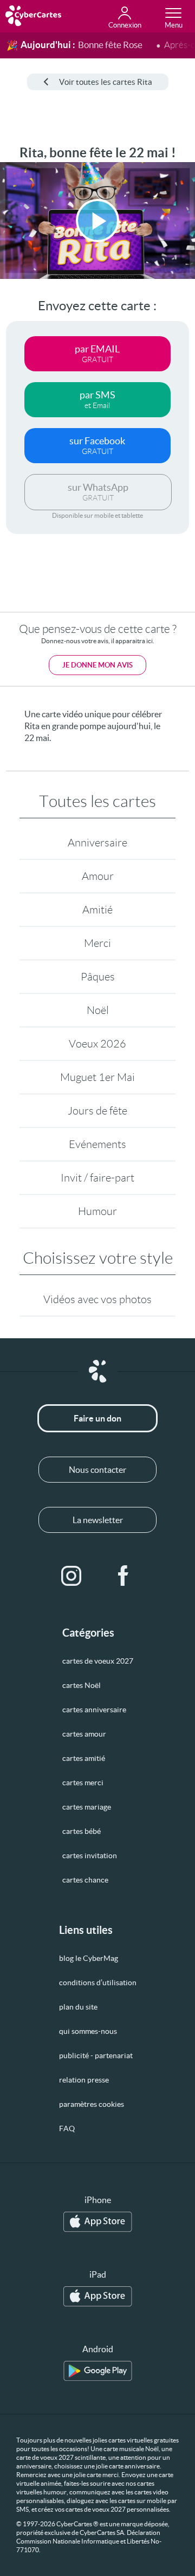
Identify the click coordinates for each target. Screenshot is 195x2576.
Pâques (98, 977)
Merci (97, 943)
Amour (98, 876)
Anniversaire (97, 843)
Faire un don (97, 1418)
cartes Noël (82, 1685)
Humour (97, 1211)
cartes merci (83, 1783)
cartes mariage (87, 1807)
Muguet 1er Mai (97, 1077)
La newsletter (98, 1520)
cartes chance (85, 1880)
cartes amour (84, 1734)
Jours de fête (97, 1111)
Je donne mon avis (97, 665)
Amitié (97, 910)
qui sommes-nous (88, 2031)
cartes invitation (90, 1856)
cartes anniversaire (94, 1710)
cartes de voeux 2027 (98, 1661)
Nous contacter (97, 1470)
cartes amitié (84, 1758)
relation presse (84, 2080)
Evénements (97, 1144)
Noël (98, 1010)
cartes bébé (82, 1831)
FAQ (67, 2128)
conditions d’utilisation (98, 1983)
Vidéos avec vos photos (97, 1299)
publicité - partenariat (96, 2056)
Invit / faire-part (97, 1178)
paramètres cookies (92, 2104)
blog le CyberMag (89, 1958)
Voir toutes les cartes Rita (106, 82)
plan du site (78, 2007)
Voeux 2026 (97, 1044)
